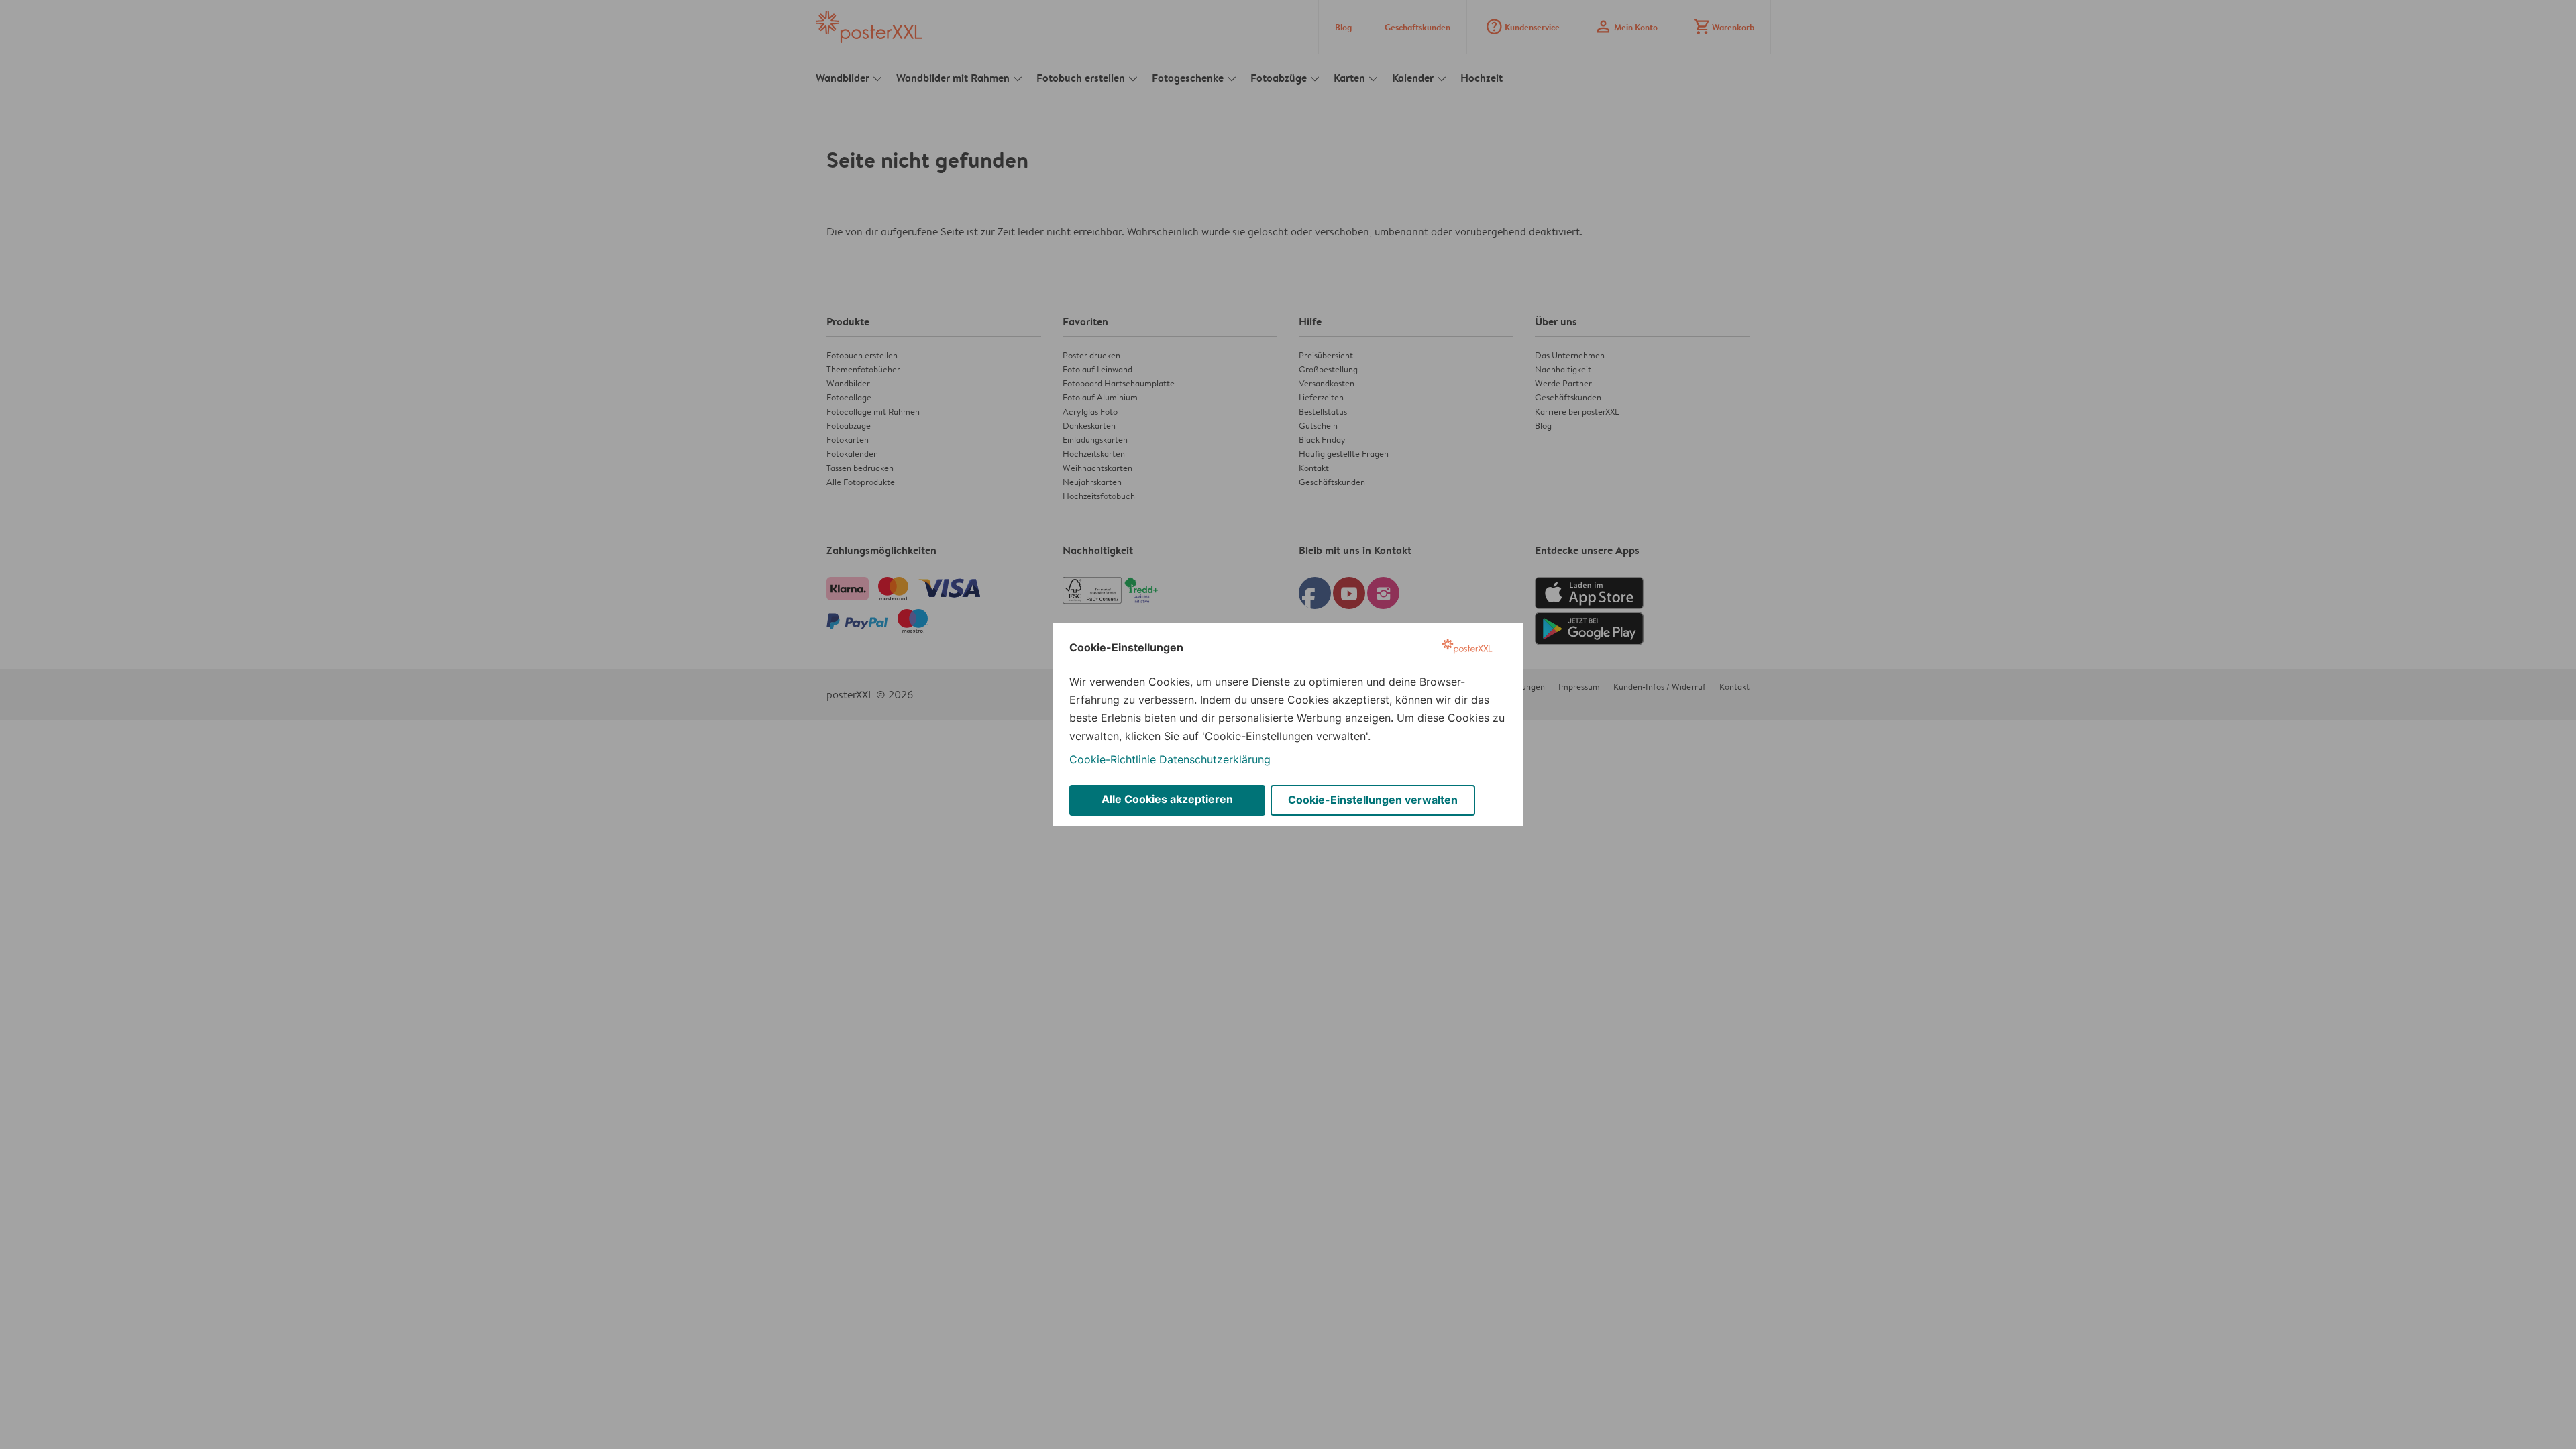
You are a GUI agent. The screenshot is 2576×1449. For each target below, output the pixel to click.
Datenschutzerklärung (1215, 759)
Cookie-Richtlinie (1113, 759)
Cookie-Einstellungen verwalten (1373, 800)
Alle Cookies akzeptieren (1167, 799)
